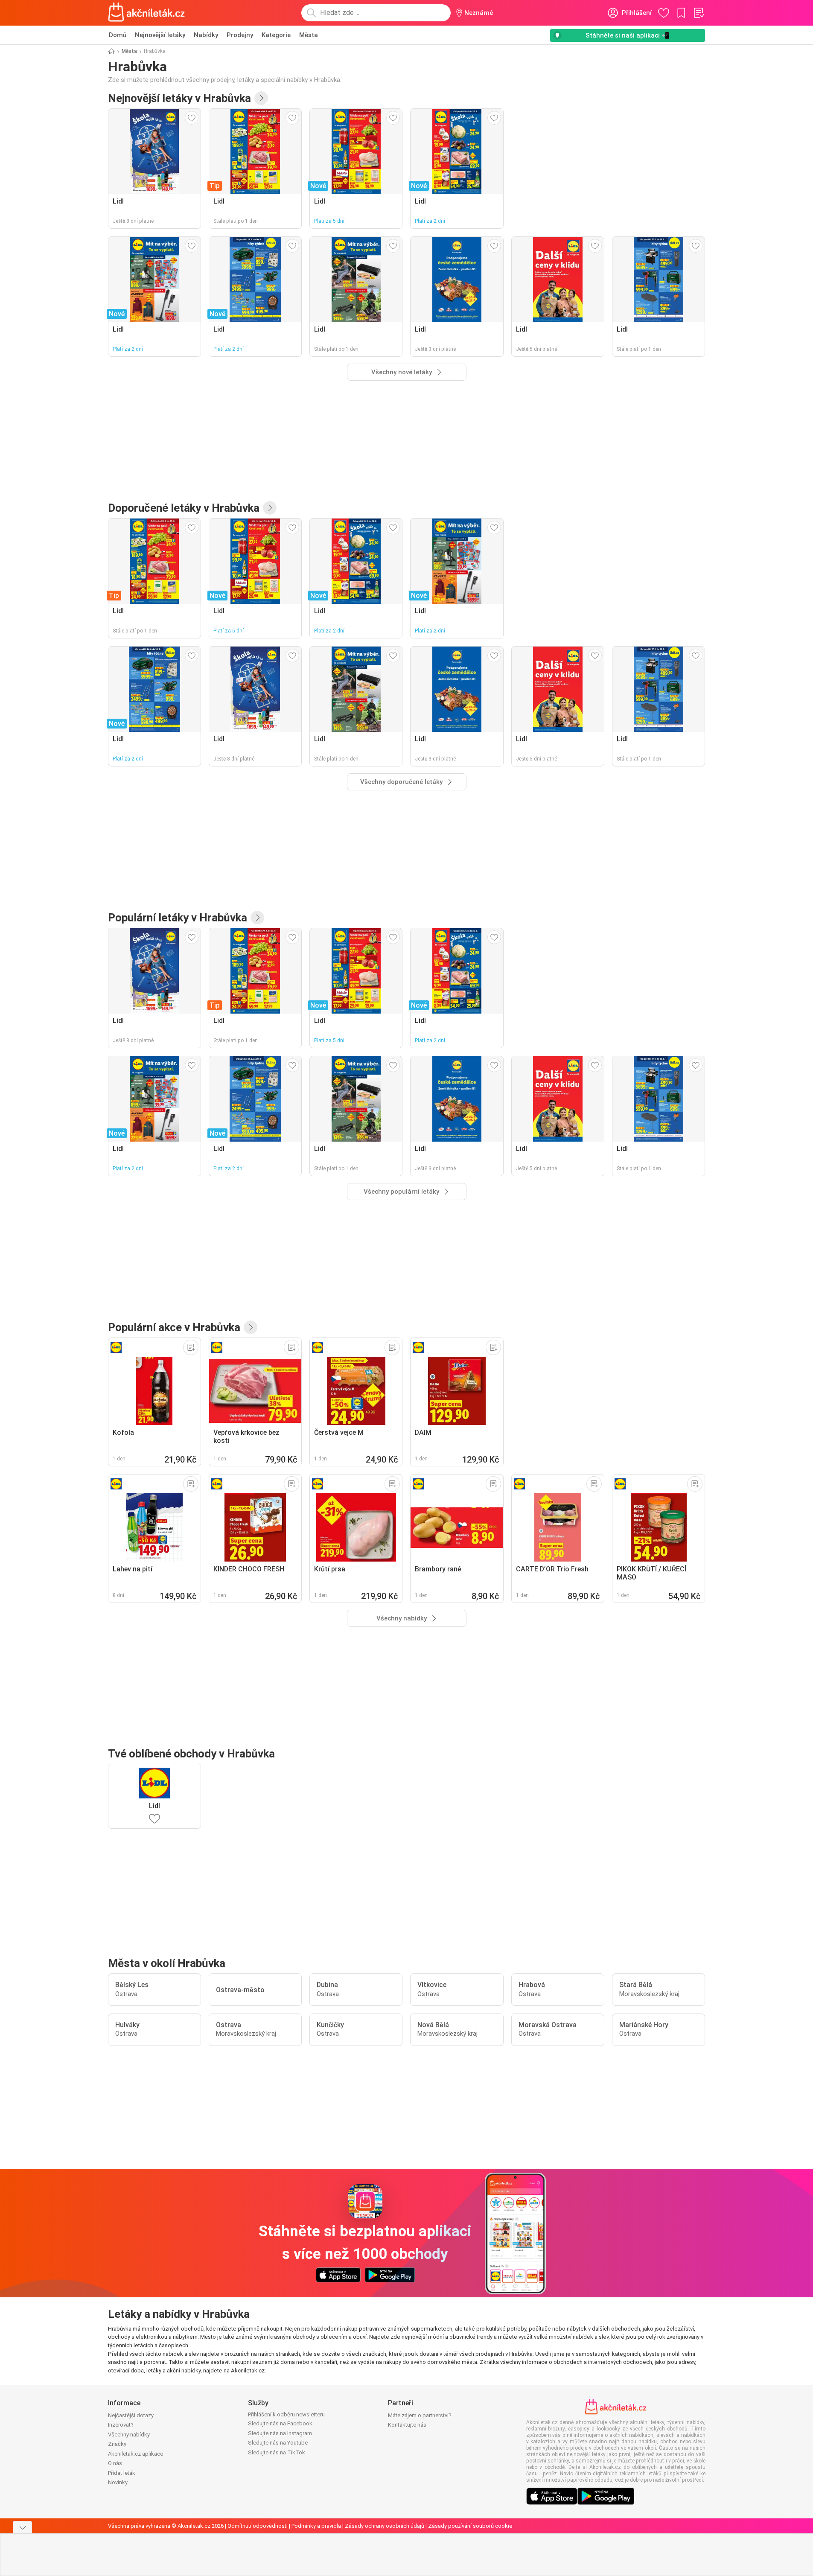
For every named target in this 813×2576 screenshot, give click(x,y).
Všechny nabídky (129, 2435)
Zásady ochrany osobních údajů (385, 2526)
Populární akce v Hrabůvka (174, 1327)
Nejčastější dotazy (131, 2415)
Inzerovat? (121, 2425)
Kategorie (276, 35)
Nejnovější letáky (160, 35)
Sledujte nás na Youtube (278, 2443)
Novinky (118, 2482)
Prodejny (240, 35)
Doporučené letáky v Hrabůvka (184, 508)
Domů (118, 35)
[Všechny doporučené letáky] (270, 508)
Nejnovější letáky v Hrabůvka (179, 98)
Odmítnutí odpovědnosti (258, 2526)
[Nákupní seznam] (699, 13)
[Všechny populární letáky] (257, 918)
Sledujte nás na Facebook (280, 2423)
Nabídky (206, 35)
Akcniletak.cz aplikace (135, 2454)
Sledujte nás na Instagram (280, 2433)
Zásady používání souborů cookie (470, 2526)
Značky (117, 2444)
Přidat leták (122, 2473)
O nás (115, 2463)
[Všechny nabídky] (251, 1327)
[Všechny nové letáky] (261, 98)
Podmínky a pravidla (316, 2526)
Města (309, 35)
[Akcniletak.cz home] (147, 13)
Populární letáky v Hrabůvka (178, 918)
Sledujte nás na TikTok (277, 2452)
